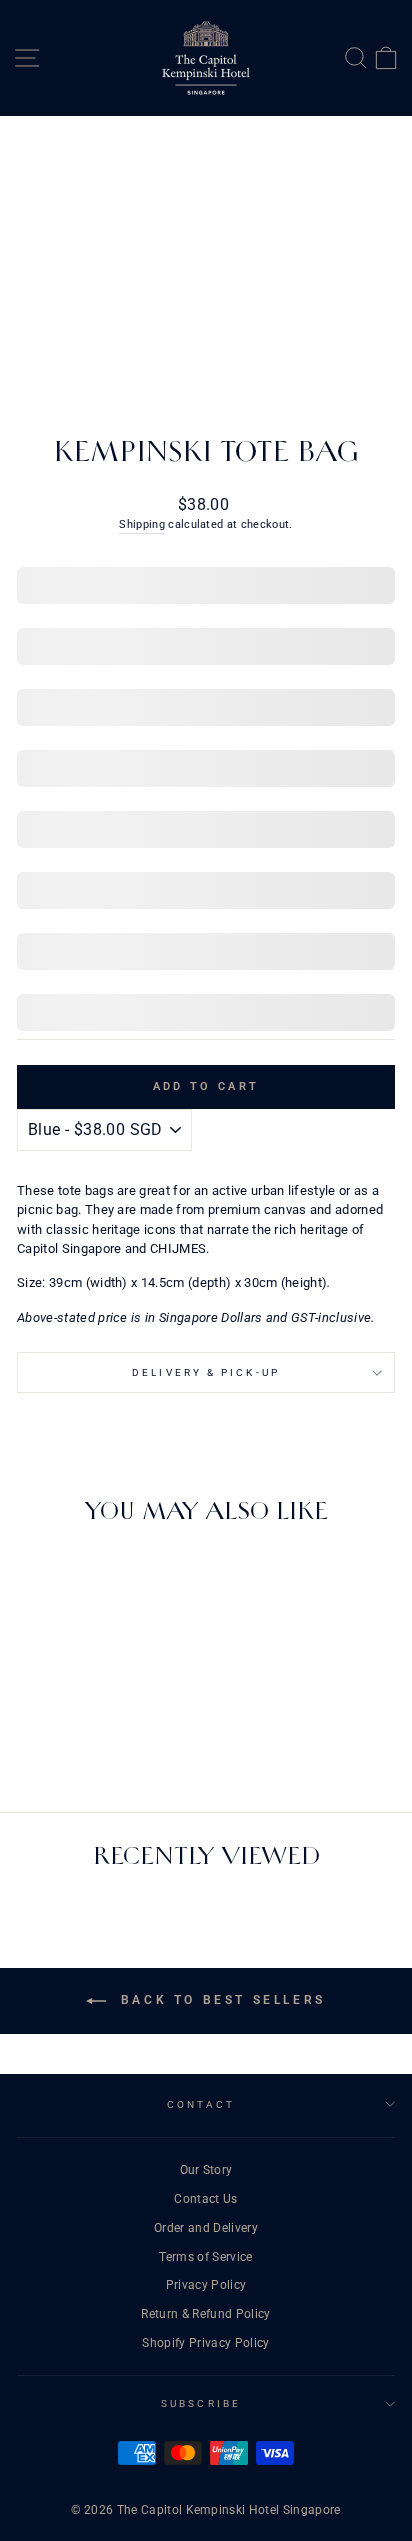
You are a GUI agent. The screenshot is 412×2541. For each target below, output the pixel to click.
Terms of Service (205, 2257)
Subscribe (201, 2403)
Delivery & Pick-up (206, 1372)
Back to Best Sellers (220, 2000)
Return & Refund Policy (205, 2314)
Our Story (206, 2170)
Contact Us (205, 2199)
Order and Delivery (206, 2228)
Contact (201, 2104)
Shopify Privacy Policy (205, 2343)
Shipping (142, 524)
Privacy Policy (206, 2285)
